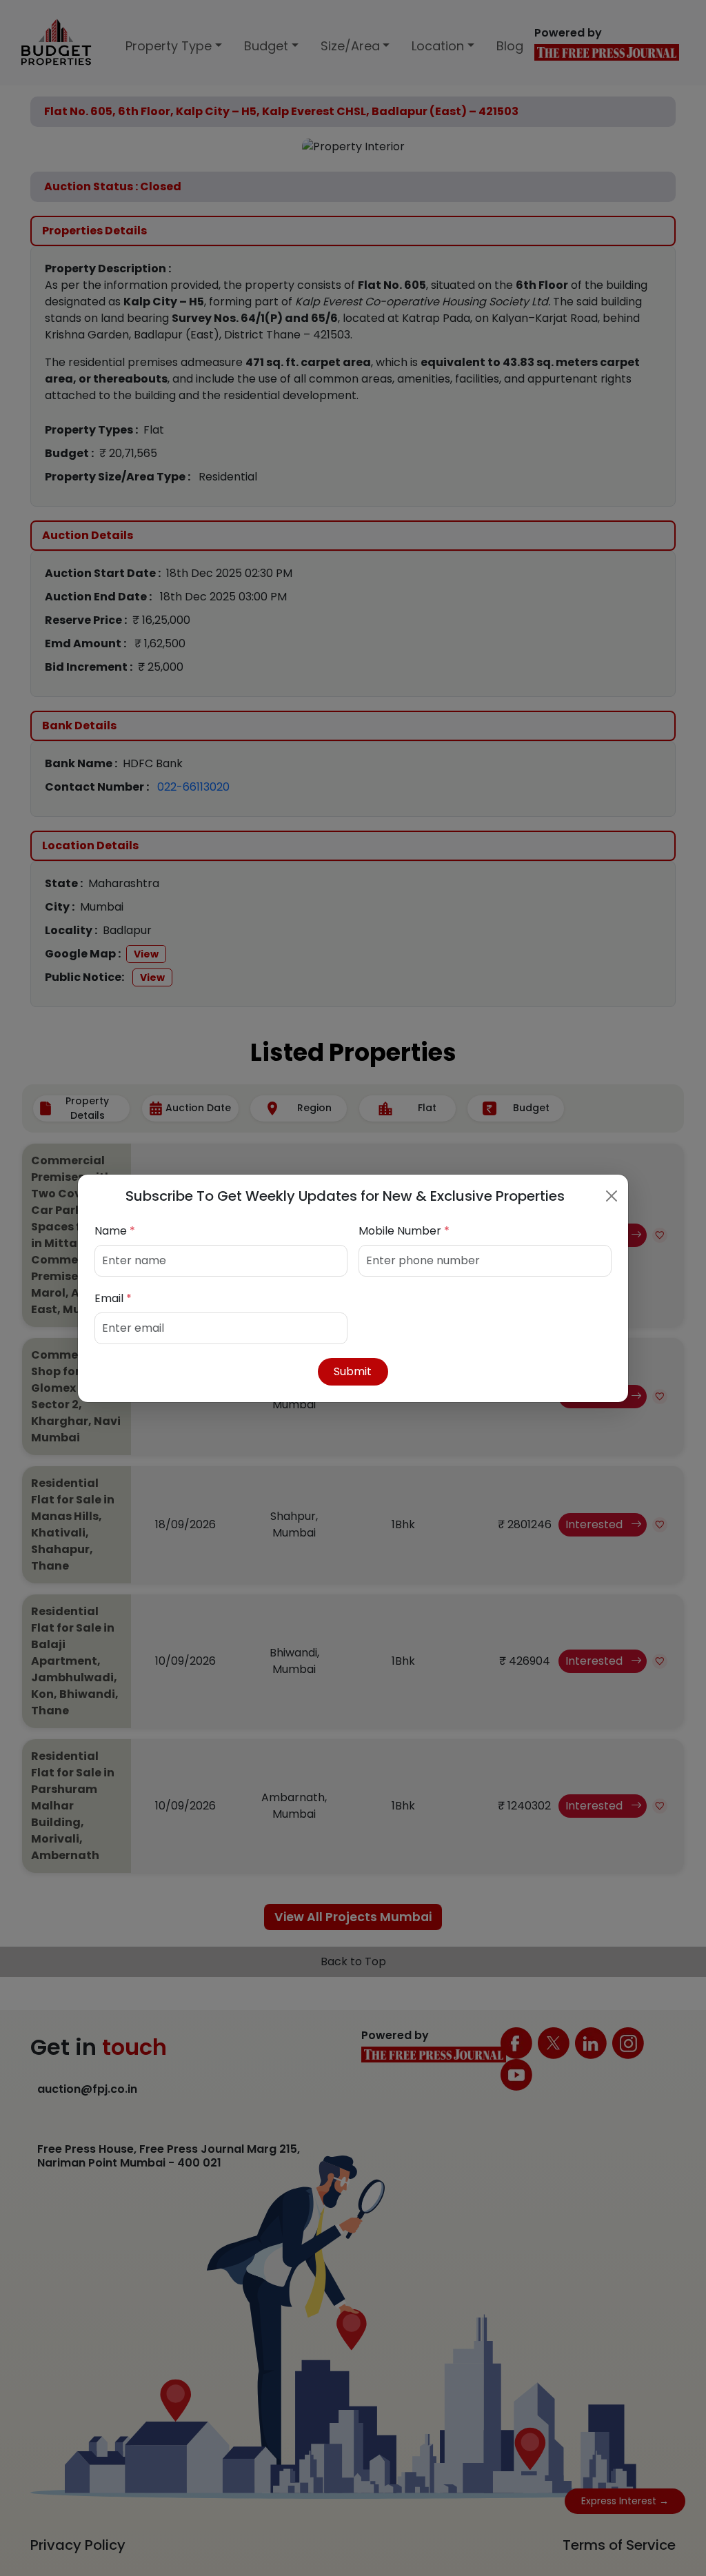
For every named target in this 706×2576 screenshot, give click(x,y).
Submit (353, 1371)
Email (113, 1298)
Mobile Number (404, 1231)
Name (115, 1231)
